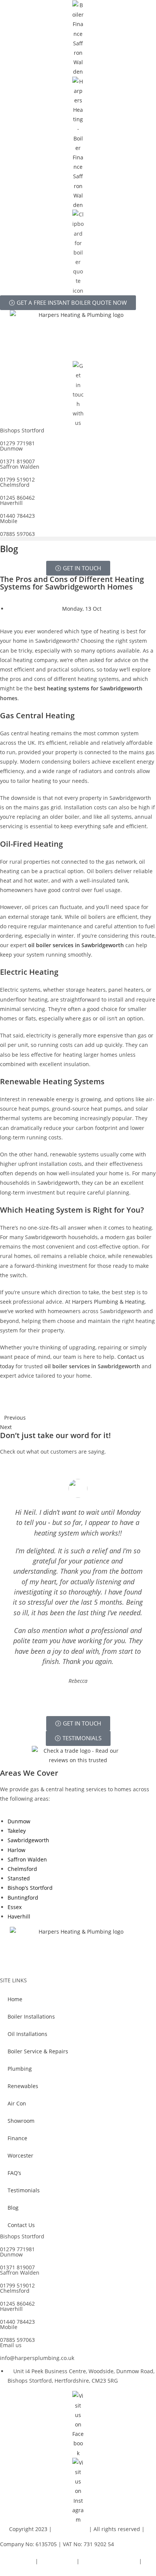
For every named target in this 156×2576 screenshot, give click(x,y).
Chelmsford (22, 1869)
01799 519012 (17, 479)
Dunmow (19, 1821)
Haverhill (19, 1916)
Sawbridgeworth (28, 1840)
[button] (78, 539)
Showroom (21, 2121)
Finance (17, 2138)
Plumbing (20, 2069)
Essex (15, 1907)
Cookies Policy (57, 2561)
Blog (13, 2208)
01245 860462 (17, 498)
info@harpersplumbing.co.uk (37, 2358)
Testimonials (24, 2190)
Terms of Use (17, 2571)
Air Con (17, 2103)
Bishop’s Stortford (30, 1888)
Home (15, 1999)
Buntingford (23, 1898)
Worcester (20, 2155)
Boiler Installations (31, 2017)
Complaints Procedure (109, 2561)
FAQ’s (14, 2173)
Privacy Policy (17, 2561)
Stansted (19, 1878)
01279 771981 (17, 443)
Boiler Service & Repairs (38, 2051)
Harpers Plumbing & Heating (108, 1302)
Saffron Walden (27, 1859)
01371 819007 (17, 461)
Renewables (23, 2086)
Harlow (16, 1850)
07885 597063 (17, 534)
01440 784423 (17, 516)
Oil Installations (27, 2034)
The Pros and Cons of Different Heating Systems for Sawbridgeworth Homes (72, 583)
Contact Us (21, 2225)
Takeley (17, 1831)
